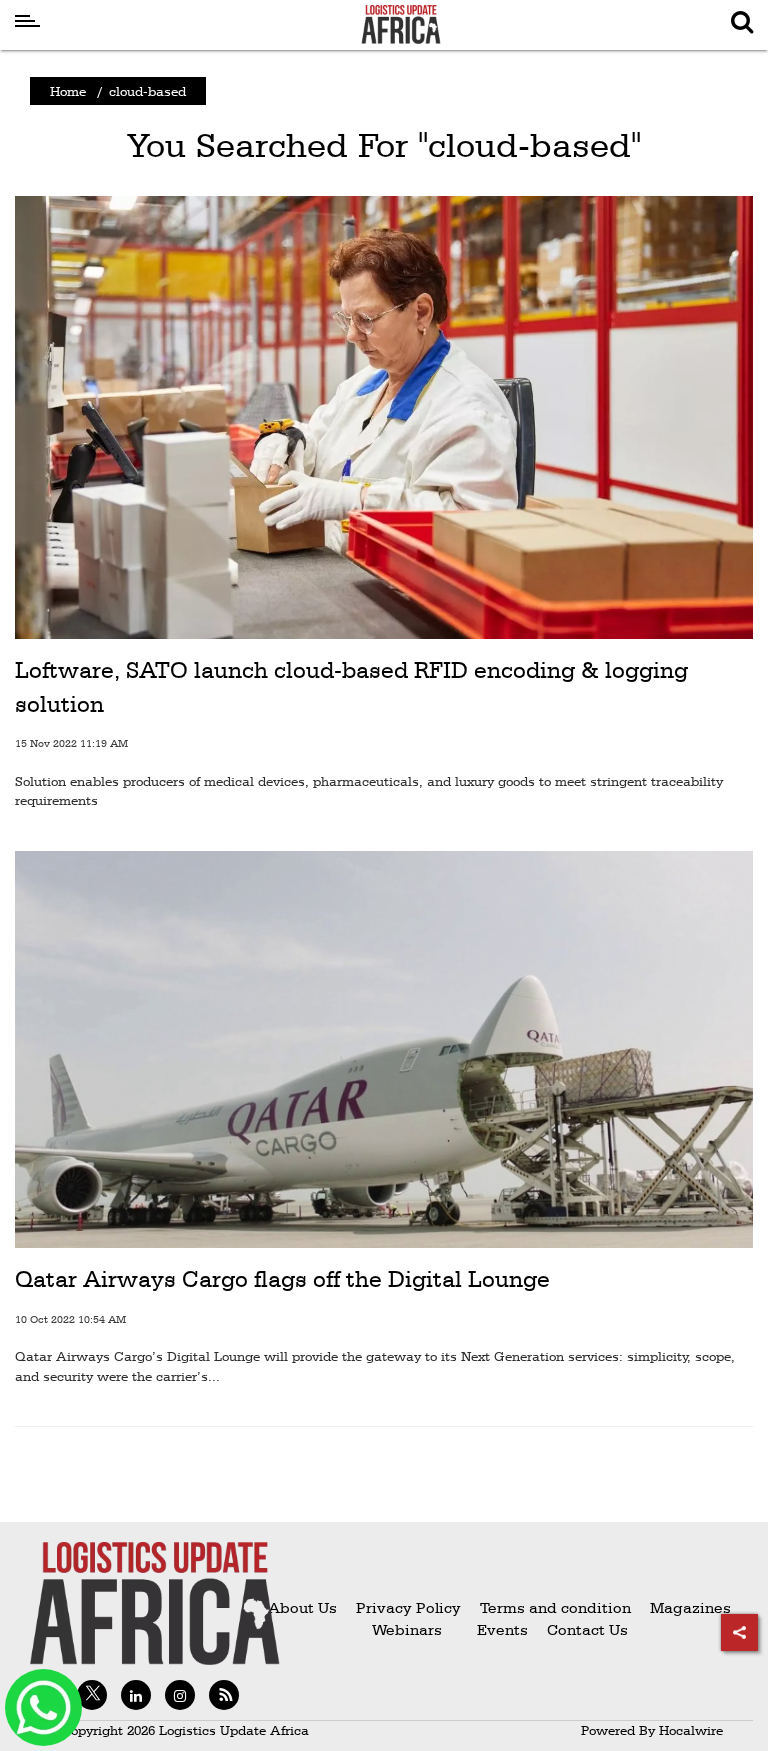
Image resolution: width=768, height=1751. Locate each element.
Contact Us (587, 1629)
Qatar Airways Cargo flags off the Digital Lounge (282, 1279)
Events (494, 1629)
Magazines (690, 1607)
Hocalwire (691, 1730)
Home (68, 91)
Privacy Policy (408, 1607)
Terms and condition (557, 1607)
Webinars (407, 1629)
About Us (302, 1607)
